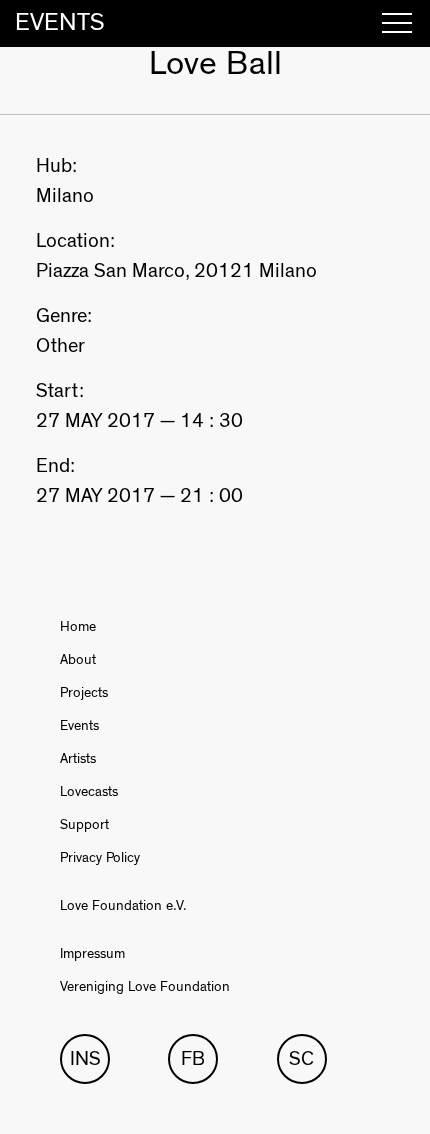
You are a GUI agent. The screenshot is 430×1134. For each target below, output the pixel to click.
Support (84, 825)
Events (79, 726)
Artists (78, 759)
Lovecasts (89, 792)
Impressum (92, 954)
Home (78, 627)
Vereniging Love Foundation (145, 987)
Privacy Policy (100, 858)
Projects (84, 693)
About (78, 660)
